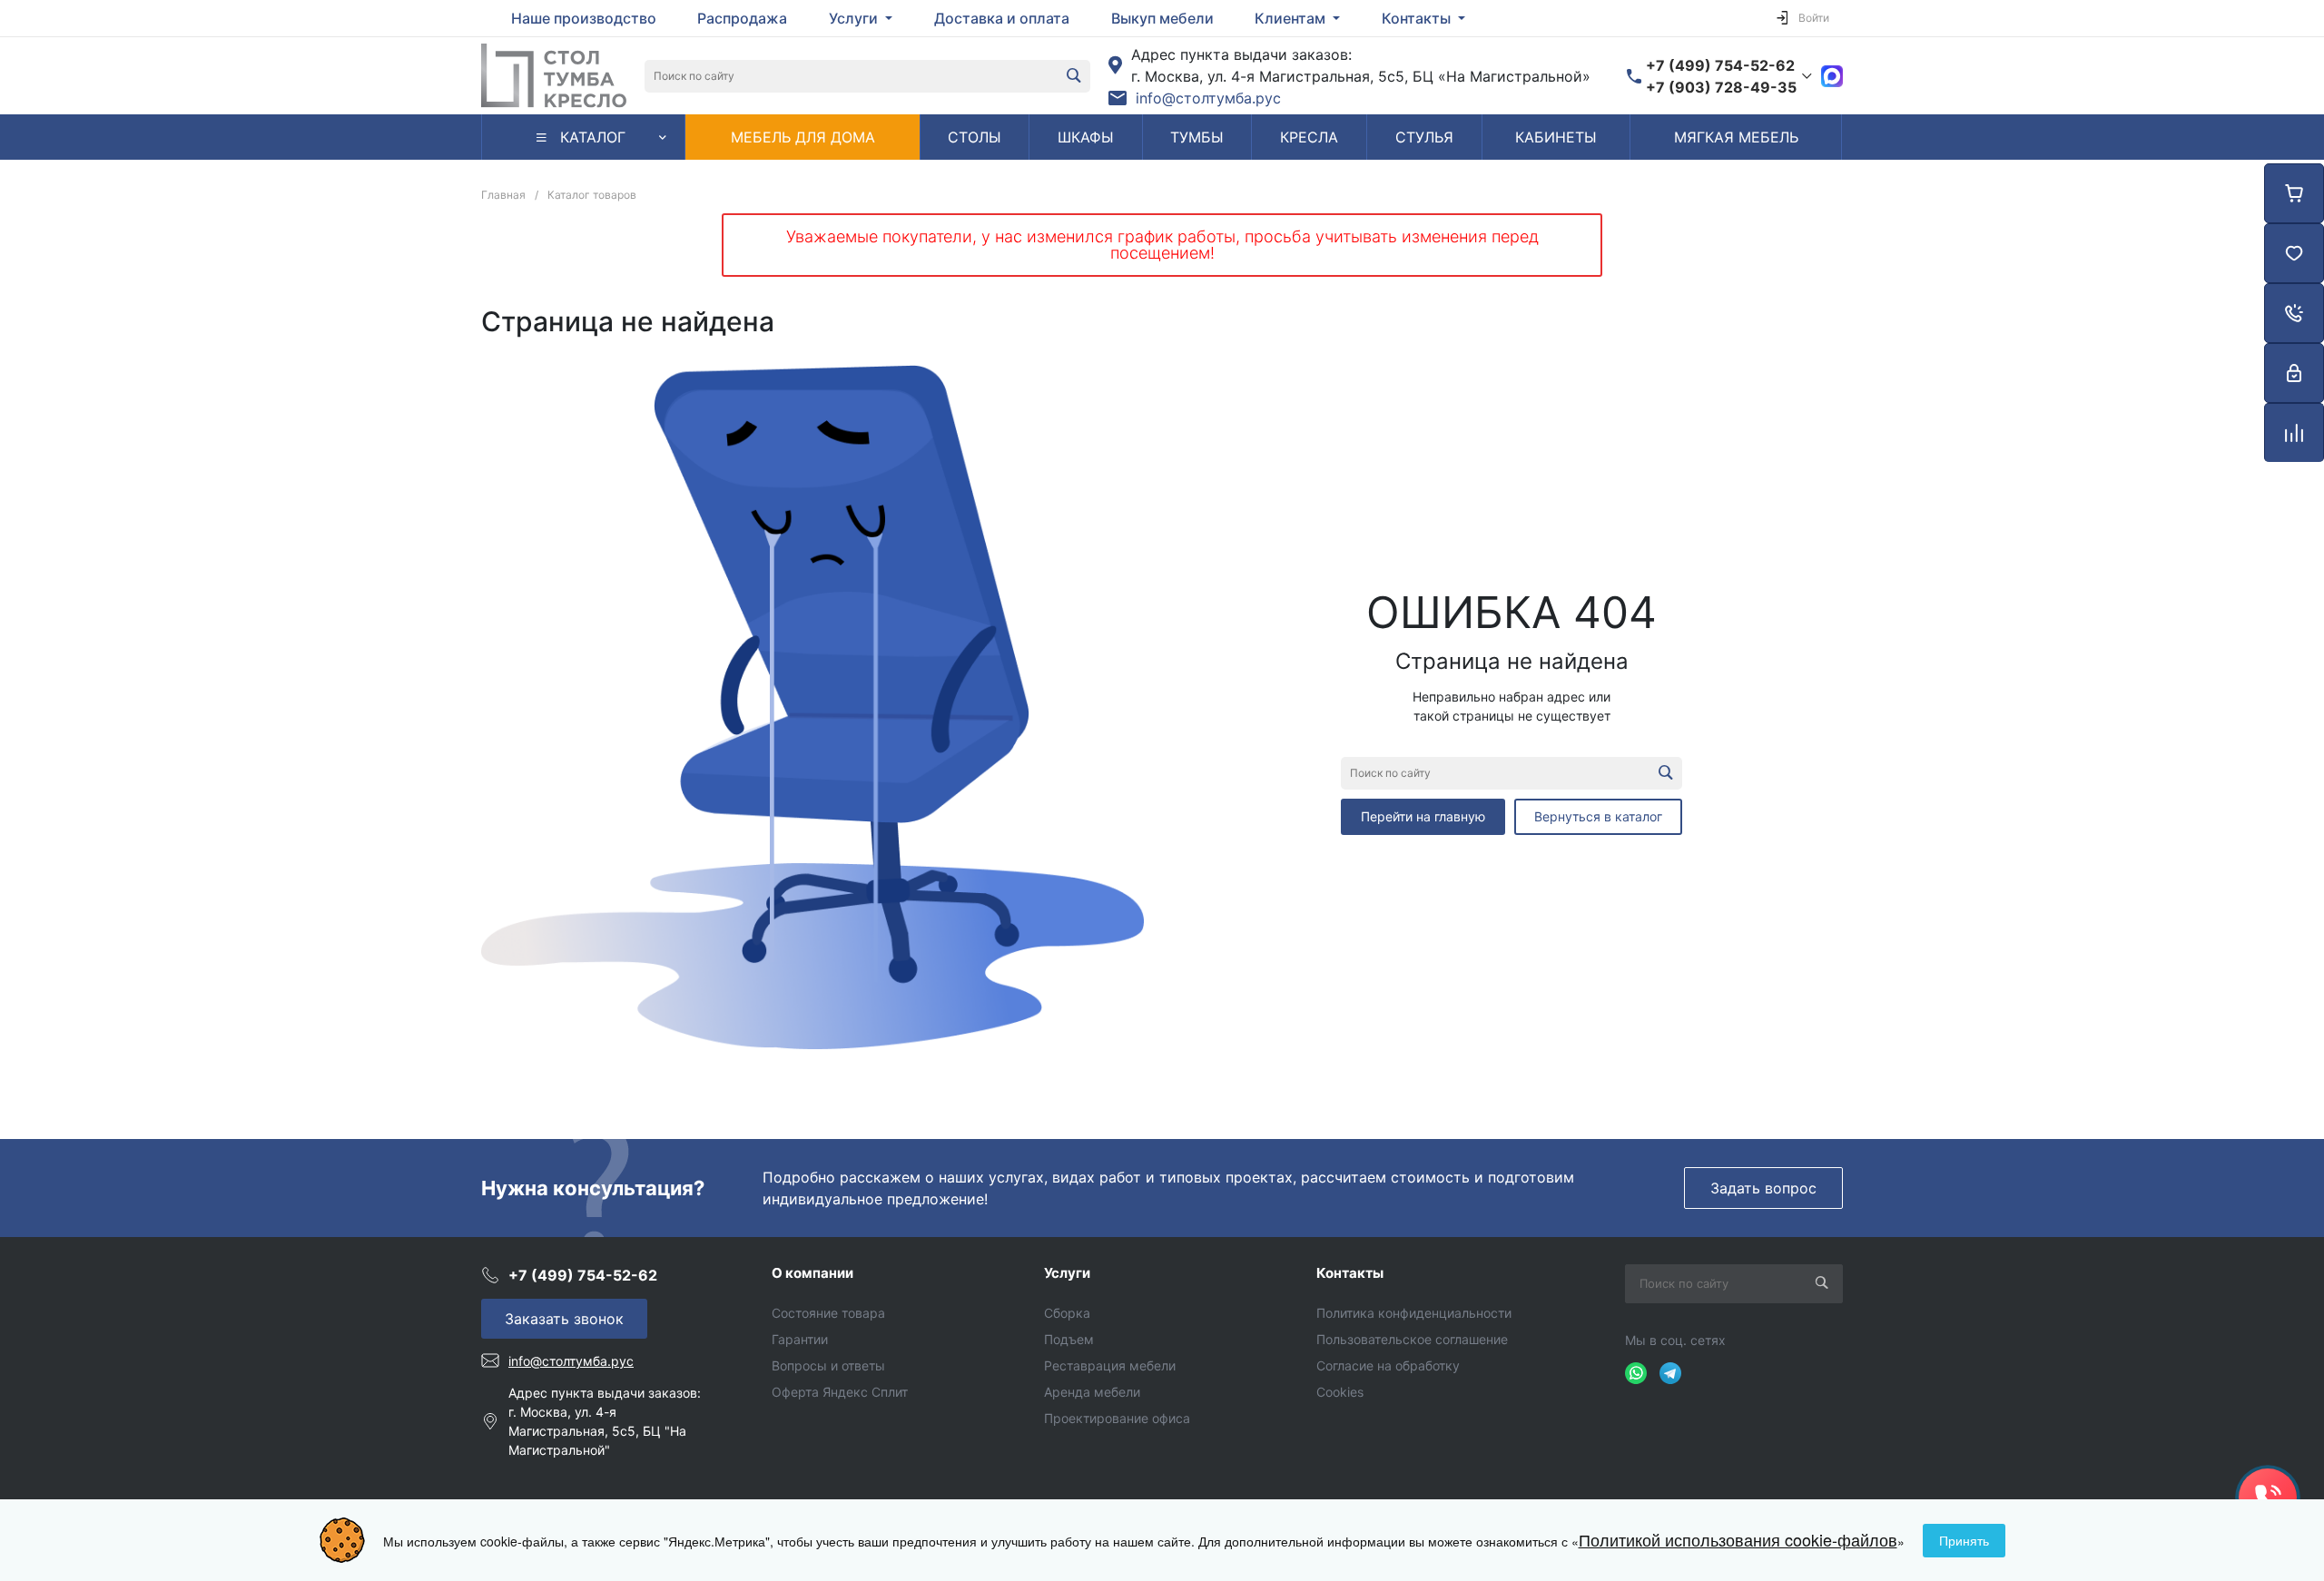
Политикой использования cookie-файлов (1738, 1539)
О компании (812, 1273)
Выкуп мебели (1162, 18)
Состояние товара (828, 1313)
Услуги (1067, 1273)
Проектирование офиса (1117, 1418)
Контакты (1350, 1273)
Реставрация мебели (1110, 1365)
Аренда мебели (1092, 1392)
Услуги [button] (855, 18)
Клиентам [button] (1292, 18)
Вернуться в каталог (1598, 816)
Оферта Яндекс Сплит (840, 1392)
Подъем (1069, 1339)
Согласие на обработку (1388, 1365)
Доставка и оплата (1002, 18)
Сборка (1067, 1313)
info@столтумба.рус (1208, 98)
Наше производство (584, 18)
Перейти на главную (1423, 816)
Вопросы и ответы (828, 1365)
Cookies (1340, 1392)
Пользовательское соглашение (1412, 1339)
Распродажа (742, 18)
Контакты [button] (1418, 18)
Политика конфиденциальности (1414, 1313)
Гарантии (800, 1339)
